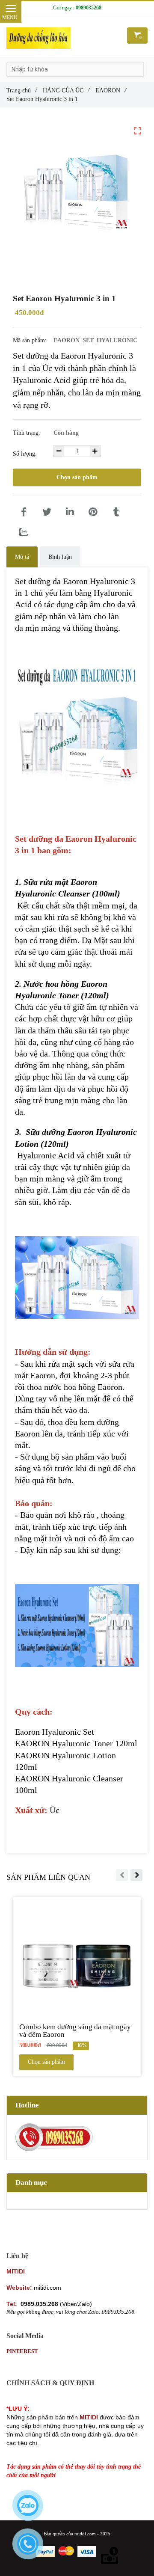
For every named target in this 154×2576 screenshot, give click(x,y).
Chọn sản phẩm (77, 477)
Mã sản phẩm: (31, 340)
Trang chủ (22, 90)
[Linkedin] (70, 512)
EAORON (111, 90)
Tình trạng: (27, 433)
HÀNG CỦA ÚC (66, 90)
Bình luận (60, 557)
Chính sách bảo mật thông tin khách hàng (62, 2399)
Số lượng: (26, 454)
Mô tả (22, 557)
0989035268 (89, 8)
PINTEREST (22, 2351)
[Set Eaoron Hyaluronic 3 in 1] (24, 512)
